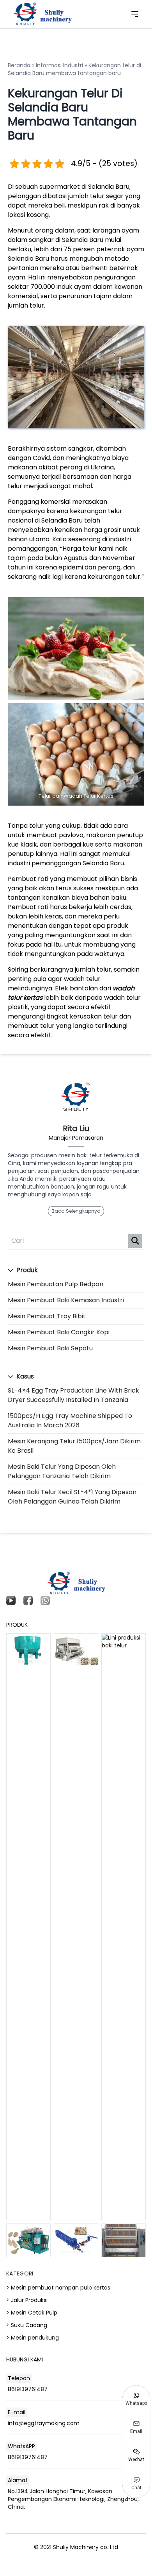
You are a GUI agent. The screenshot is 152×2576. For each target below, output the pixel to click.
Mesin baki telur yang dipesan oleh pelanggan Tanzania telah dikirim (62, 1471)
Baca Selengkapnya (76, 1211)
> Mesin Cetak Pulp (32, 2313)
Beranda (19, 65)
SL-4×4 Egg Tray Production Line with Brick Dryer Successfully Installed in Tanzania (73, 1395)
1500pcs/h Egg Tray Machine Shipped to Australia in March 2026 (70, 1420)
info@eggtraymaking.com (44, 2423)
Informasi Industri (59, 65)
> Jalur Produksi (27, 2300)
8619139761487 (28, 2389)
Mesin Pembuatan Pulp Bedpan (56, 1284)
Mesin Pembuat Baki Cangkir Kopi (59, 1332)
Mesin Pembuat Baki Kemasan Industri (66, 1300)
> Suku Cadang (27, 2325)
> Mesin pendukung (33, 2338)
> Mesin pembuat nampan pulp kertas (58, 2288)
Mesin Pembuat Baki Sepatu (50, 1348)
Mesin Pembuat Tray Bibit (47, 1316)
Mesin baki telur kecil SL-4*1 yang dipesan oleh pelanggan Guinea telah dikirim (72, 1497)
